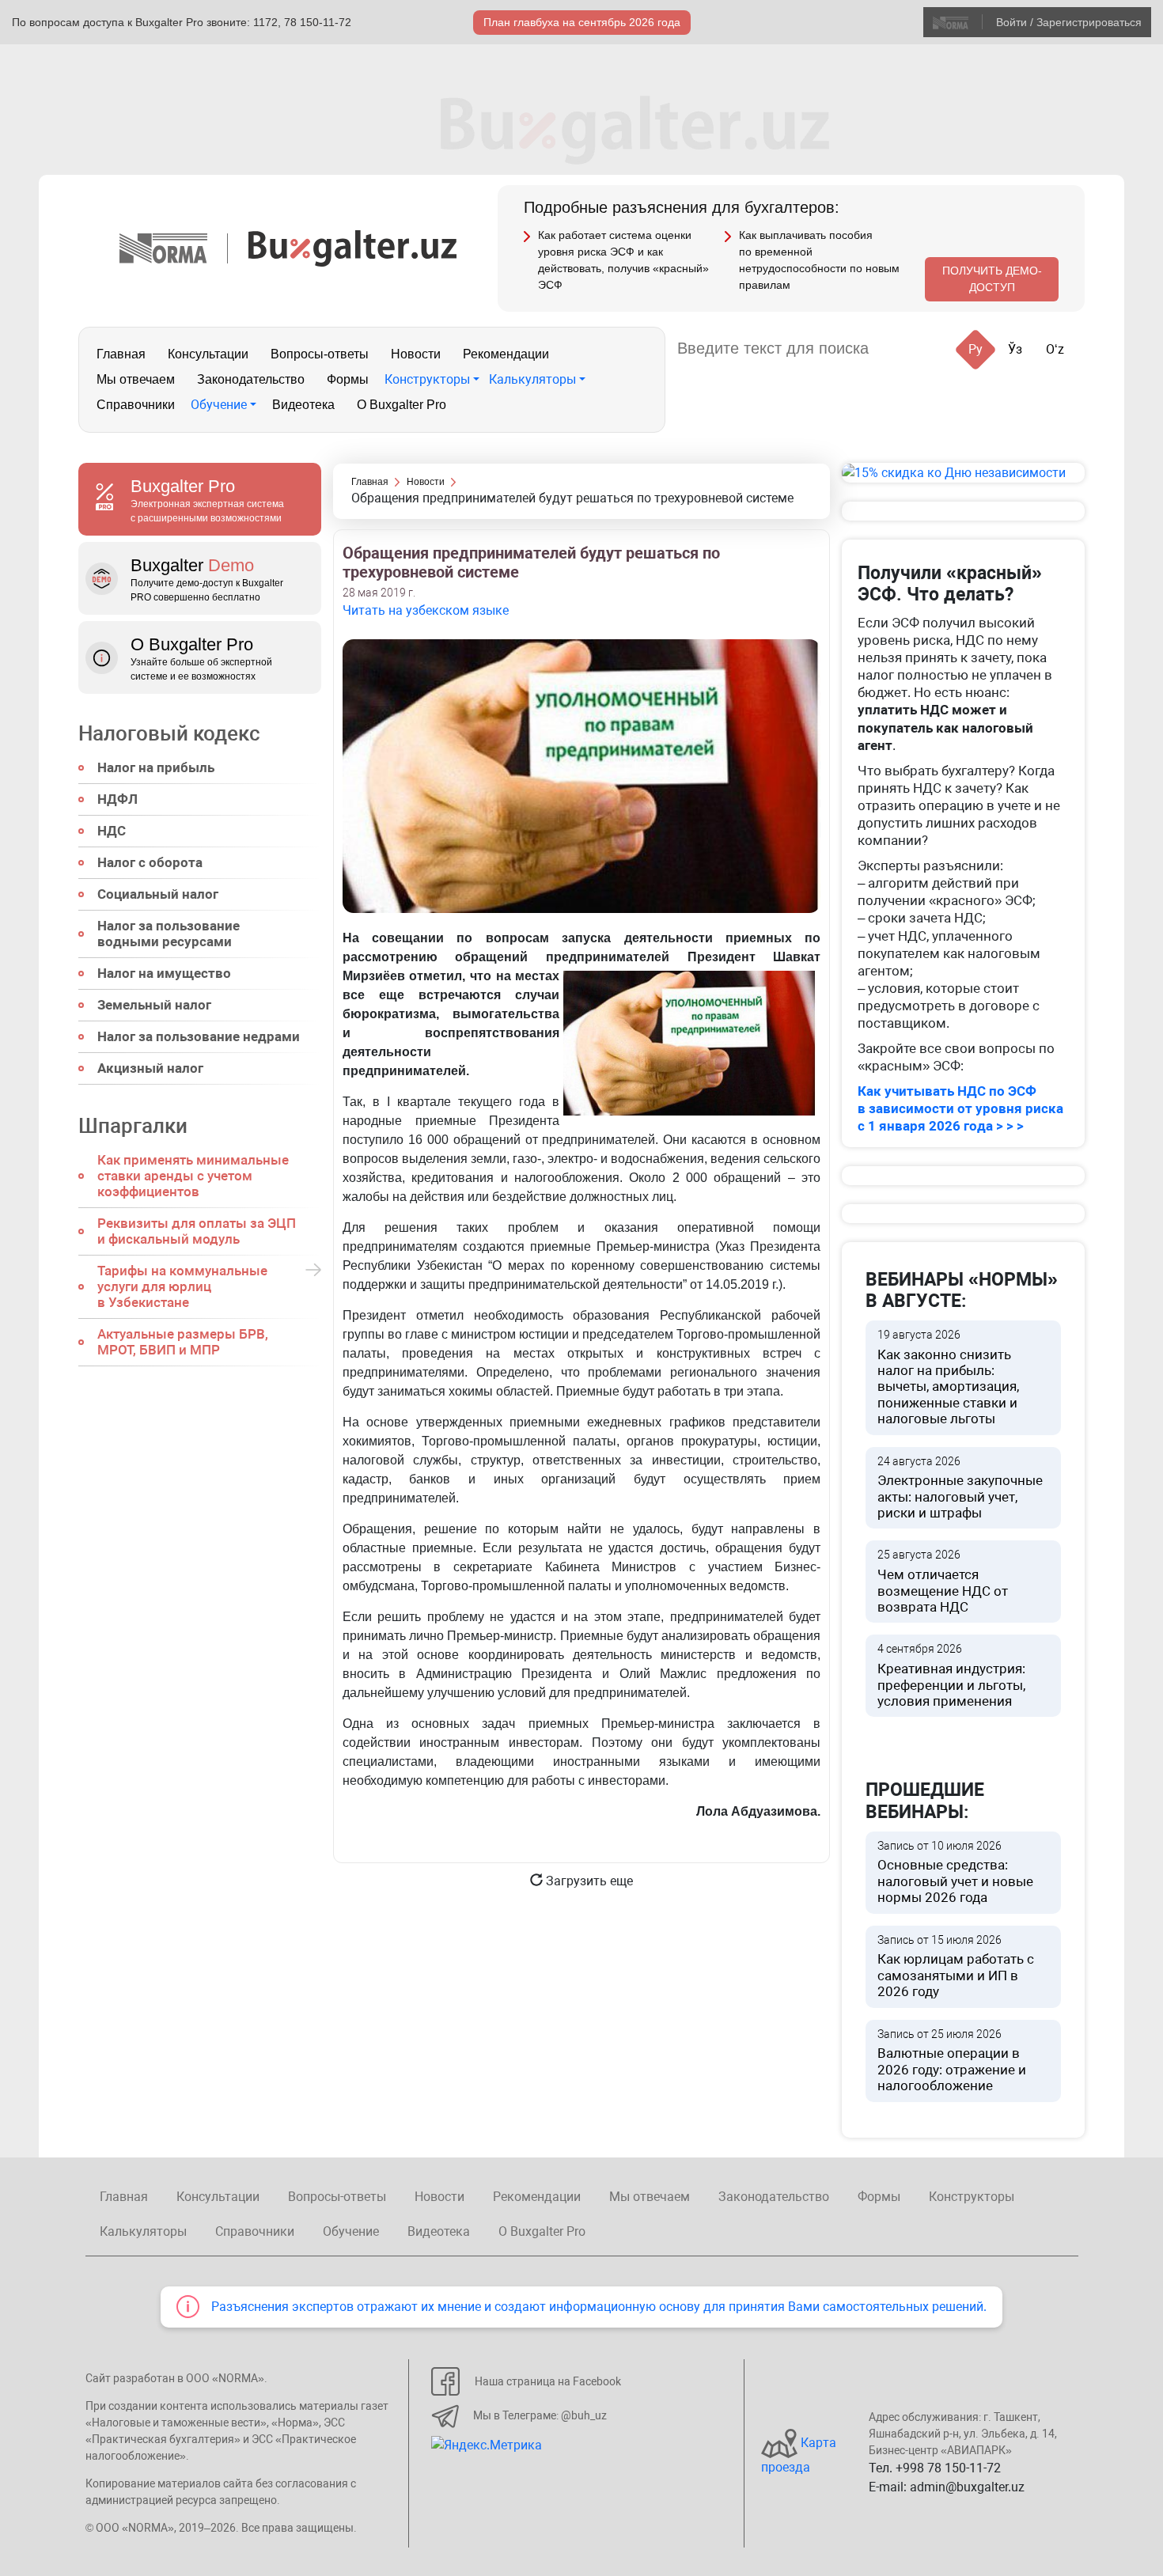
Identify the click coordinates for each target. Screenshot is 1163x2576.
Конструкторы (427, 379)
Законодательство (251, 379)
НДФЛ (117, 799)
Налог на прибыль (156, 767)
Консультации (208, 354)
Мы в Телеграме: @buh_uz (540, 2415)
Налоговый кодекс (169, 733)
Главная (121, 354)
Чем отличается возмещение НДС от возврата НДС (943, 1582)
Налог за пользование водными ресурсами (169, 934)
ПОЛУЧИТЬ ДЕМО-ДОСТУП (992, 279)
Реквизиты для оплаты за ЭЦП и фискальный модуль (197, 1231)
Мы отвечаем (136, 379)
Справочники (136, 405)
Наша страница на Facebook (548, 2381)
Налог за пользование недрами (199, 1036)
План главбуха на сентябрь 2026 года (582, 22)
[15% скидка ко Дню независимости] (963, 473)
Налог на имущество (164, 973)
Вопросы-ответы (320, 354)
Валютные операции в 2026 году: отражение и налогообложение (952, 2061)
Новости (416, 354)
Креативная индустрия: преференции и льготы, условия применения (951, 1676)
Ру (975, 349)
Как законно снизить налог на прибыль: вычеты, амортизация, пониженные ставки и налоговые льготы (948, 1377)
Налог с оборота (150, 862)
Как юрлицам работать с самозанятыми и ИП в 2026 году (956, 1967)
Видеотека (303, 405)
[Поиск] (900, 349)
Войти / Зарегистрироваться (1069, 22)
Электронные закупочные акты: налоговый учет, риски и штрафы (960, 1488)
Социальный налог (158, 894)
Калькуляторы (532, 379)
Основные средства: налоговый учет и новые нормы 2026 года (955, 1873)
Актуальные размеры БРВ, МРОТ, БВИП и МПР (183, 1342)
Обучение (219, 405)
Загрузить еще (588, 1881)
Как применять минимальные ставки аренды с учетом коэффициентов (193, 1176)
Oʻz (1055, 349)
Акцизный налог (150, 1068)
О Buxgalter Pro (402, 405)
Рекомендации (506, 354)
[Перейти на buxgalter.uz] (352, 247)
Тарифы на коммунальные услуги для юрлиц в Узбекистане (182, 1286)
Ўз (1015, 349)
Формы (348, 379)
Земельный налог (154, 1005)
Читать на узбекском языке (426, 610)
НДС (112, 831)
